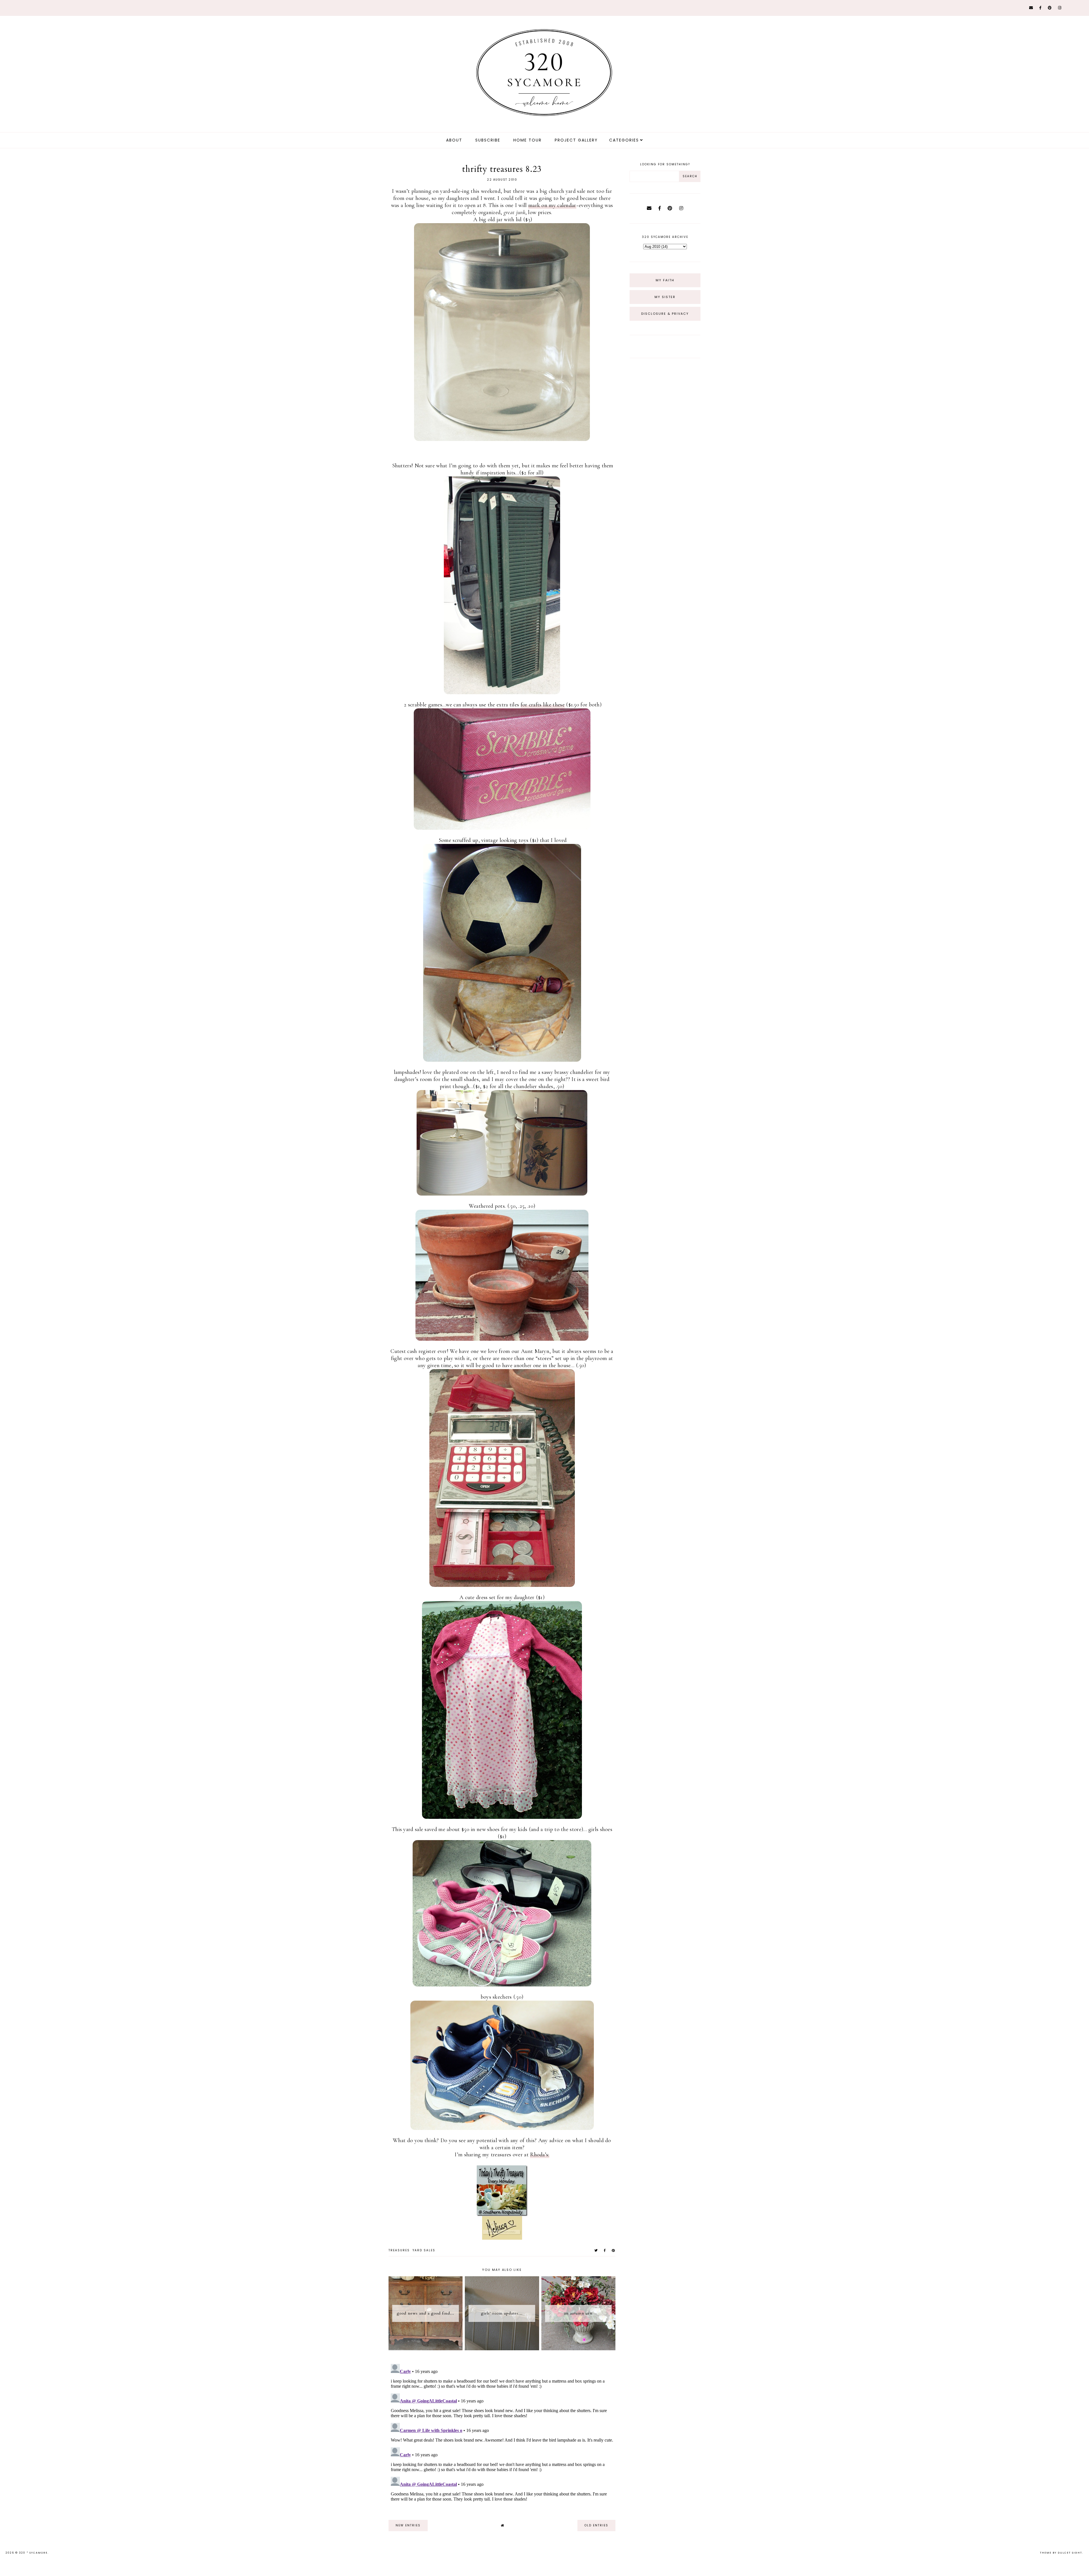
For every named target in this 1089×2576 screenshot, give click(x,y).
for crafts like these (543, 705)
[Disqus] (502, 2433)
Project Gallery (576, 140)
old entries (596, 2525)
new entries (408, 2525)
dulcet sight (1070, 2553)
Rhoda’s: (540, 2155)
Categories (624, 140)
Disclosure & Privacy (665, 314)
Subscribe (488, 140)
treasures (399, 2250)
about (454, 140)
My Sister (665, 297)
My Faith (665, 280)
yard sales (424, 2250)
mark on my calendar (552, 205)
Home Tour (527, 140)
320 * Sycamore (33, 2553)
